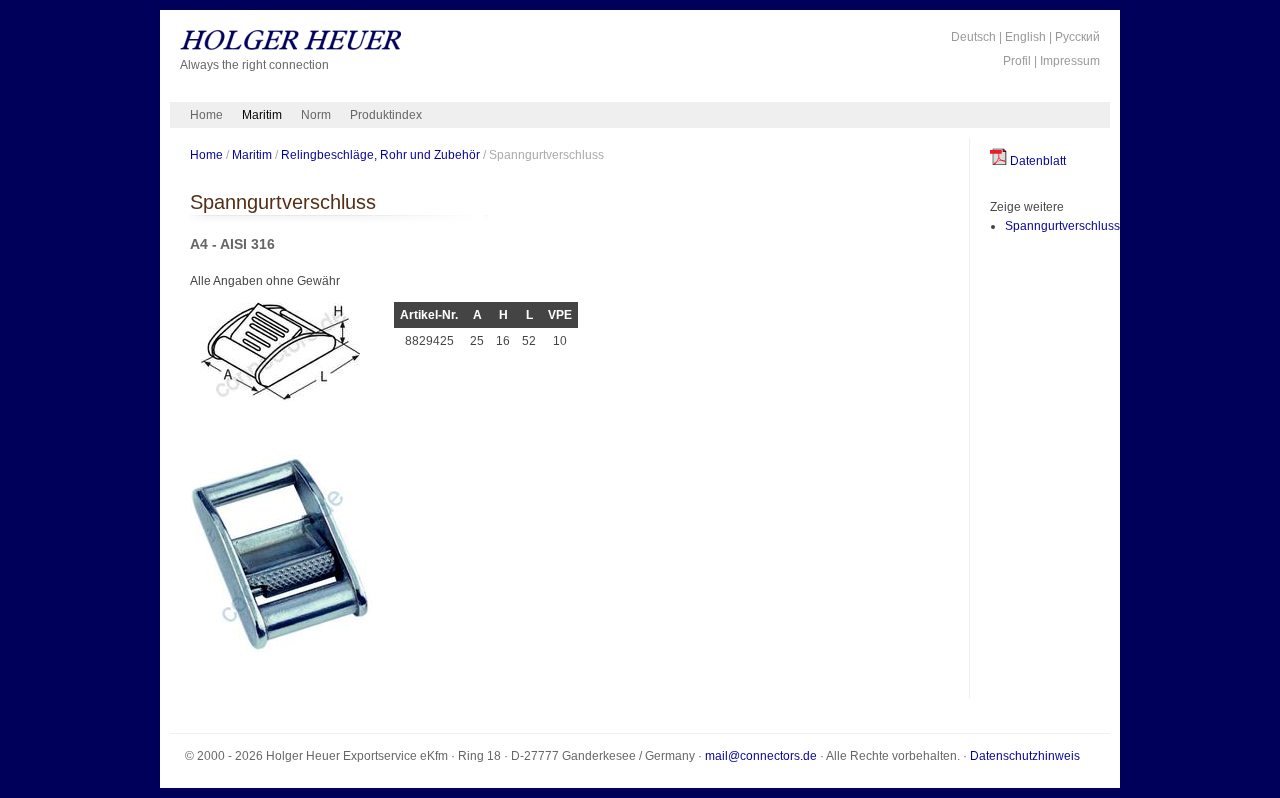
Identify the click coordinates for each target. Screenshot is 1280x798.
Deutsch (973, 37)
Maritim (262, 115)
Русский (1077, 37)
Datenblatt (1036, 161)
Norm (316, 115)
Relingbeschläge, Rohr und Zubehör (380, 154)
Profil (1017, 61)
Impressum (1070, 61)
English (1025, 37)
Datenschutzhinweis (1025, 756)
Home (206, 115)
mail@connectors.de (761, 756)
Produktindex (386, 115)
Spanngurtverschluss (1062, 226)
